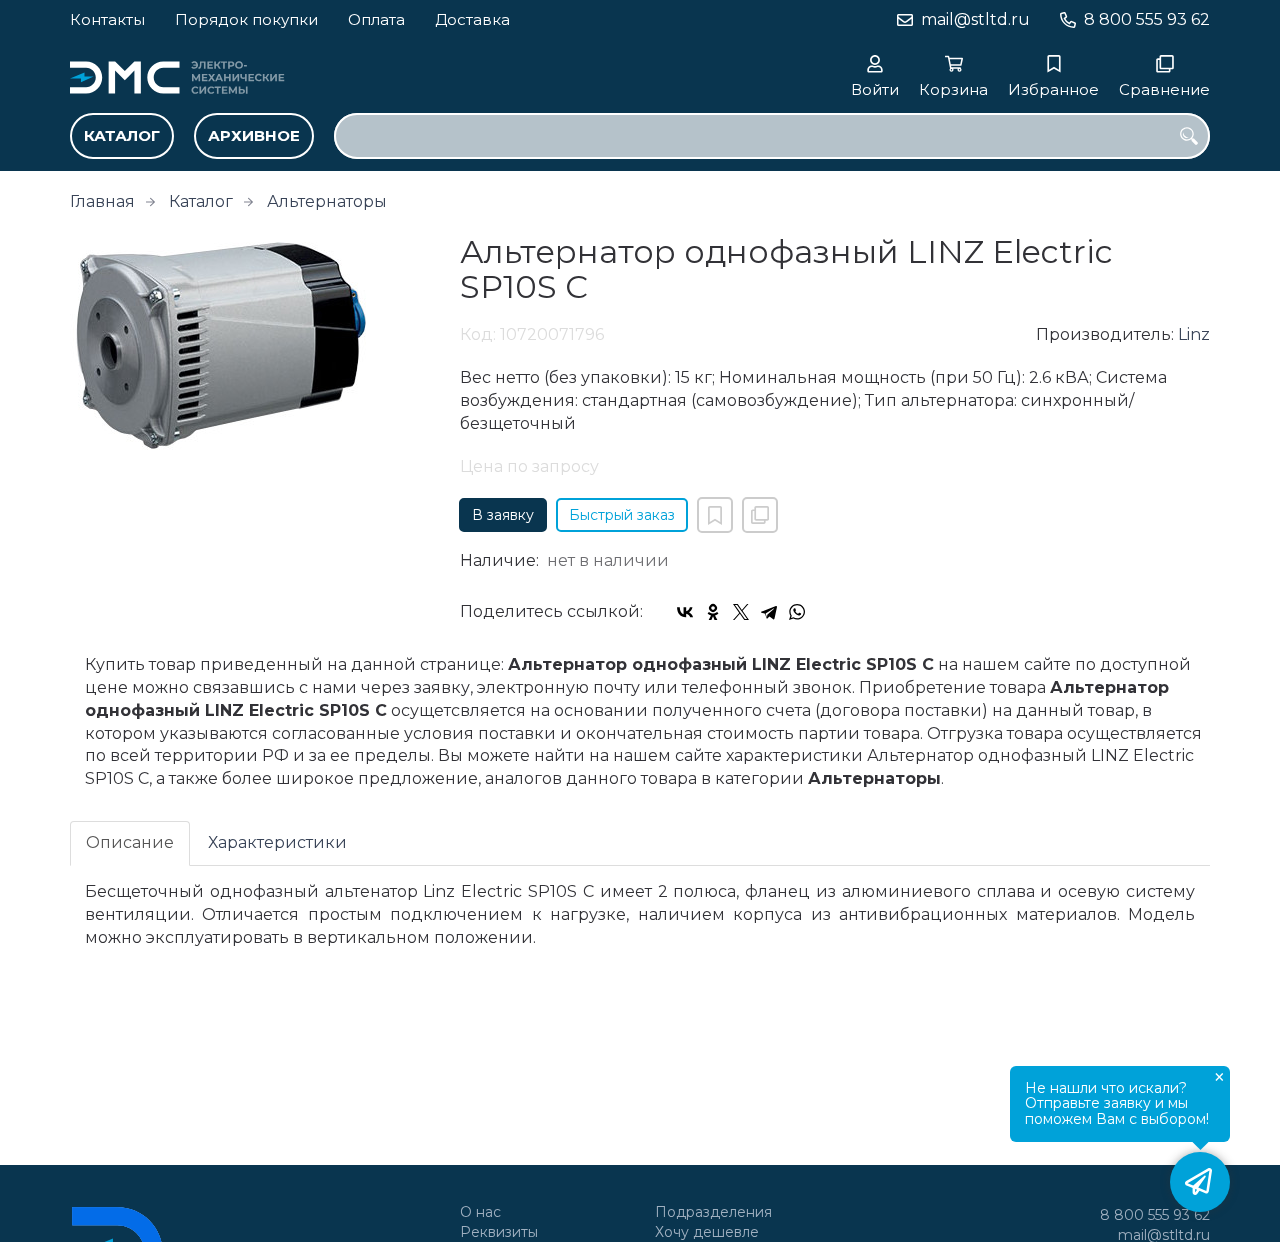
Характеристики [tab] (277, 842)
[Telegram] (769, 612)
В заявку (503, 515)
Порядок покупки (246, 19)
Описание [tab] (130, 842)
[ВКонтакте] (685, 612)
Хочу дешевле (707, 1232)
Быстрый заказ (622, 515)
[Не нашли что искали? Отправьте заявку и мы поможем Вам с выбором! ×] (1200, 1182)
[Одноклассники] (713, 612)
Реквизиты (499, 1232)
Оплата (376, 19)
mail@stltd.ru (975, 19)
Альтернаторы (327, 201)
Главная (102, 201)
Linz (1194, 334)
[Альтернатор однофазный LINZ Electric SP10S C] (250, 344)
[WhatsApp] (797, 612)
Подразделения (713, 1212)
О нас (480, 1212)
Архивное (254, 135)
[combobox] (772, 136)
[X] (741, 612)
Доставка (472, 19)
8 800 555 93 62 (1147, 19)
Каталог (122, 135)
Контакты (107, 19)
